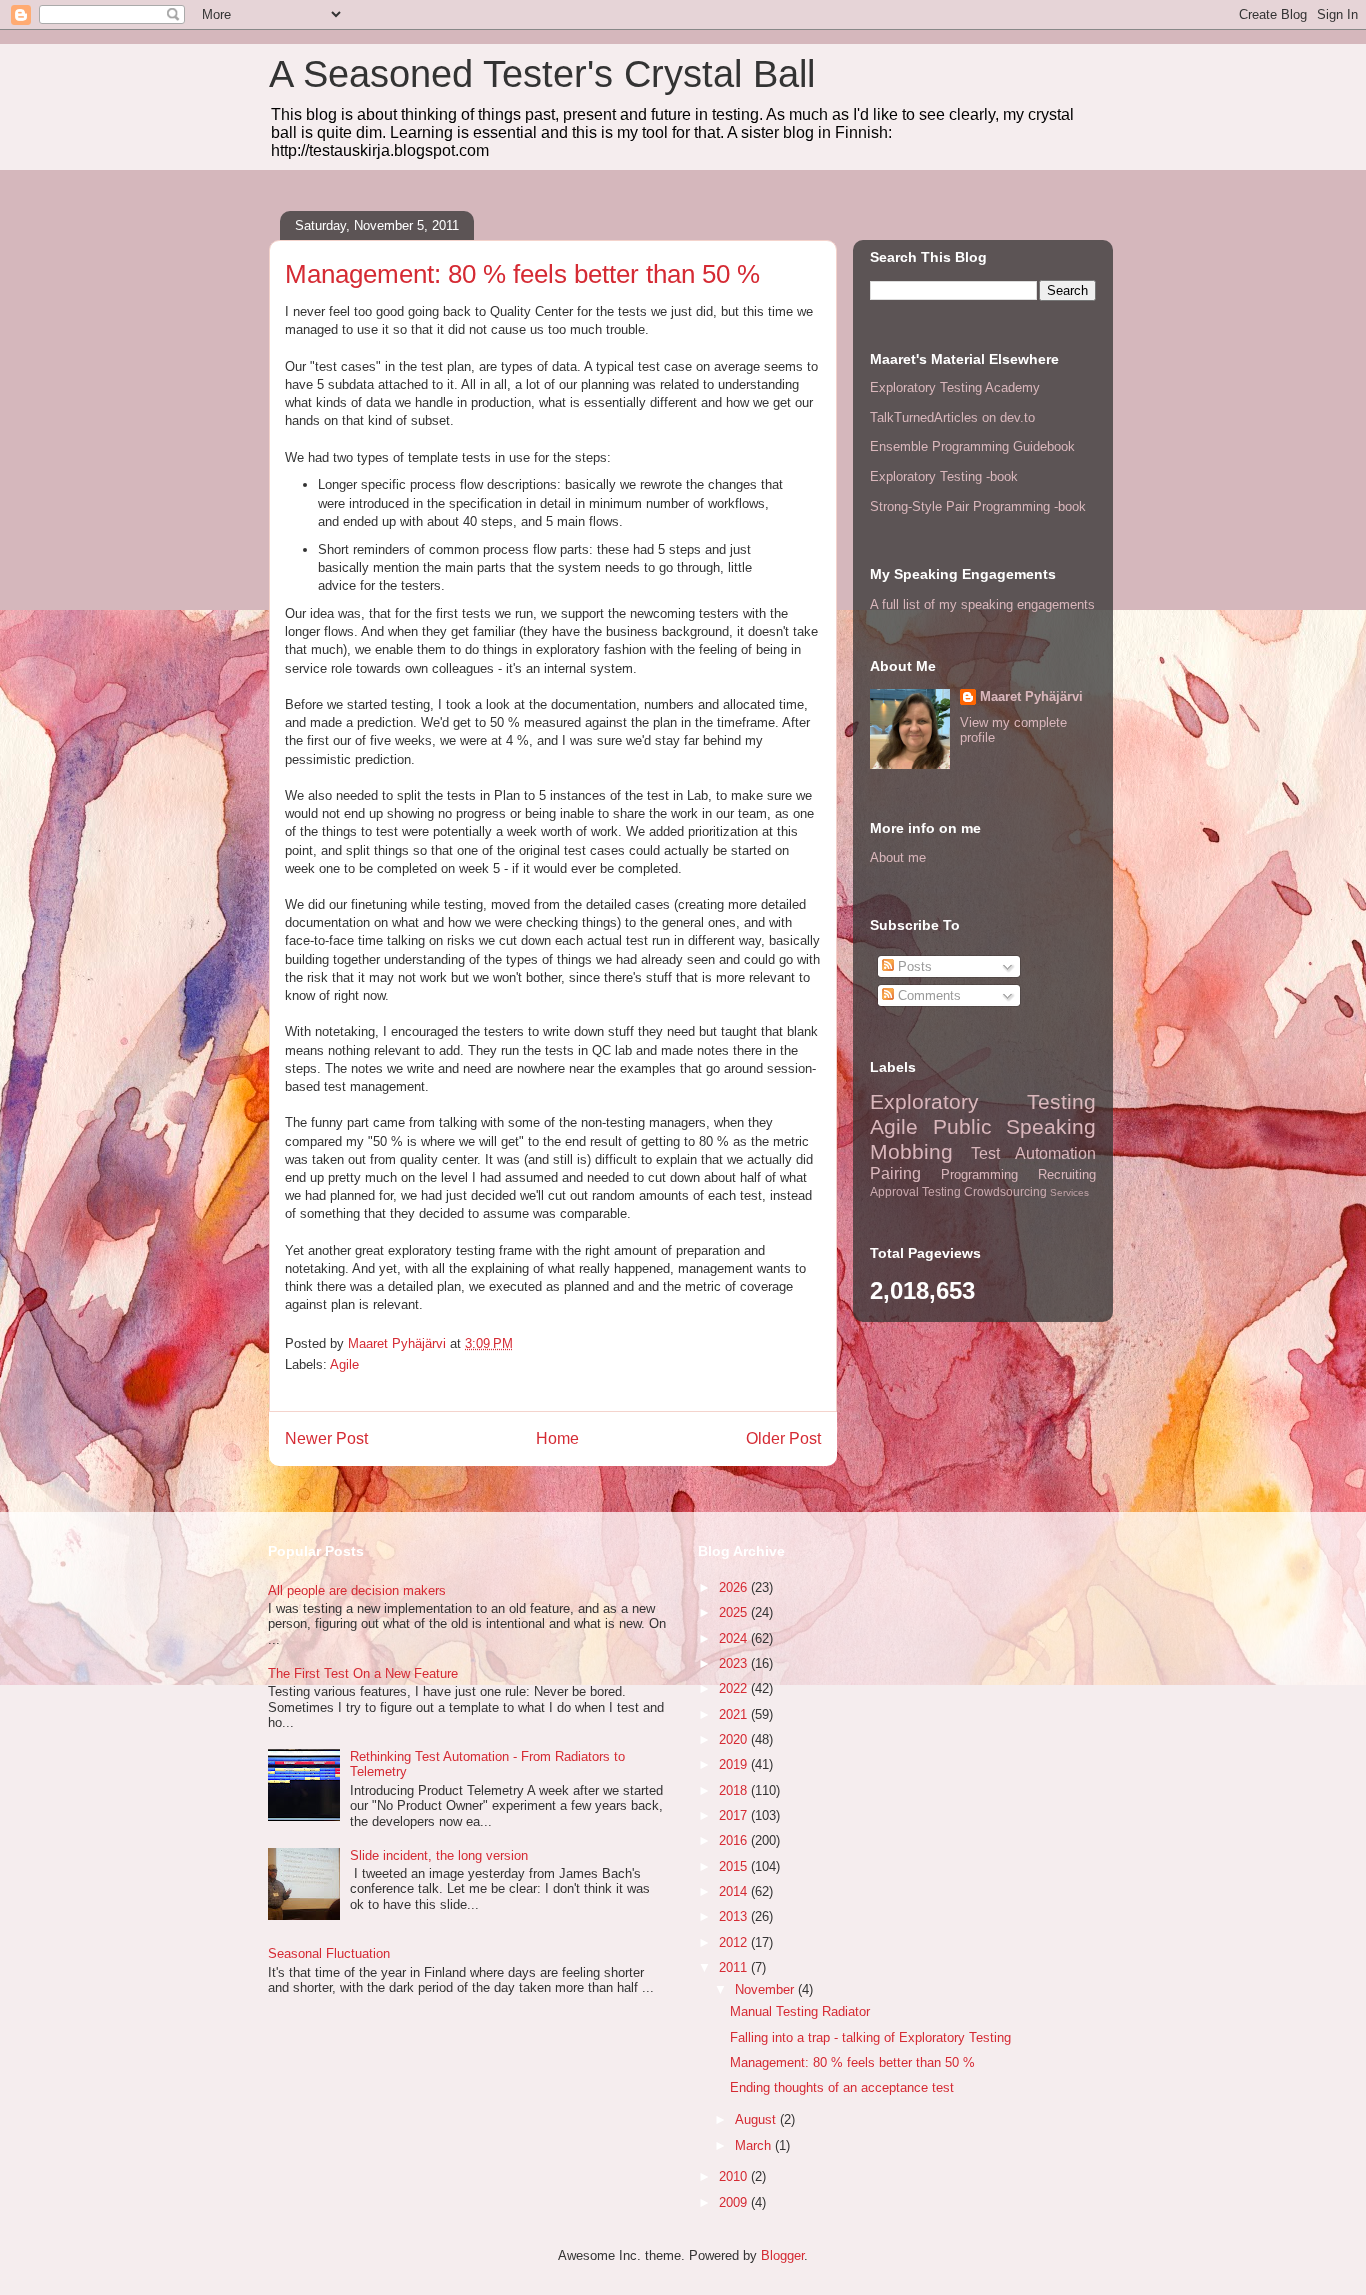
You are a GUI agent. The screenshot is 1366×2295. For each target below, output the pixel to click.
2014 (735, 1891)
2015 (735, 1866)
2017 (735, 1815)
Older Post (783, 1438)
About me (898, 857)
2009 (735, 2202)
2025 (735, 1612)
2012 (735, 1942)
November (766, 1989)
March (755, 2145)
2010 (735, 2176)
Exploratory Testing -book (944, 476)
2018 (735, 1790)
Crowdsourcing (1005, 1191)
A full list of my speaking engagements (982, 604)
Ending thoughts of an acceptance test (842, 2087)
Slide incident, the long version (439, 1855)
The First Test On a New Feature (363, 1673)
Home (557, 1438)
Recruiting (1067, 1174)
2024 (735, 1638)
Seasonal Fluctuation (329, 1953)
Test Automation (1033, 1153)
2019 (735, 1764)
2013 (735, 1916)
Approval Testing (915, 1191)
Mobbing (911, 1151)
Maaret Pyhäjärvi (1031, 696)
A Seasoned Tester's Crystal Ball (542, 74)
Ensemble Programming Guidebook (972, 446)
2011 (735, 1967)
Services (1069, 1192)
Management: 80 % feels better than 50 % (852, 2062)
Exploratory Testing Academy (955, 387)
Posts (913, 966)
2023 (735, 1663)
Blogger (782, 2255)
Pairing (895, 1173)
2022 (735, 1688)
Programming (979, 1174)
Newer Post (326, 1438)
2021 (735, 1714)
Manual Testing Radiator (800, 2011)
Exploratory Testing (983, 1101)
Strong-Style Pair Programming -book (978, 506)
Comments (927, 995)
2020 (735, 1739)
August (757, 2119)
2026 (735, 1587)
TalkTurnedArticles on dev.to (952, 417)
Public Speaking (1015, 1126)
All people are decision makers (357, 1590)
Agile (344, 1364)
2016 (735, 1840)
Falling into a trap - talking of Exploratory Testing (870, 2037)
